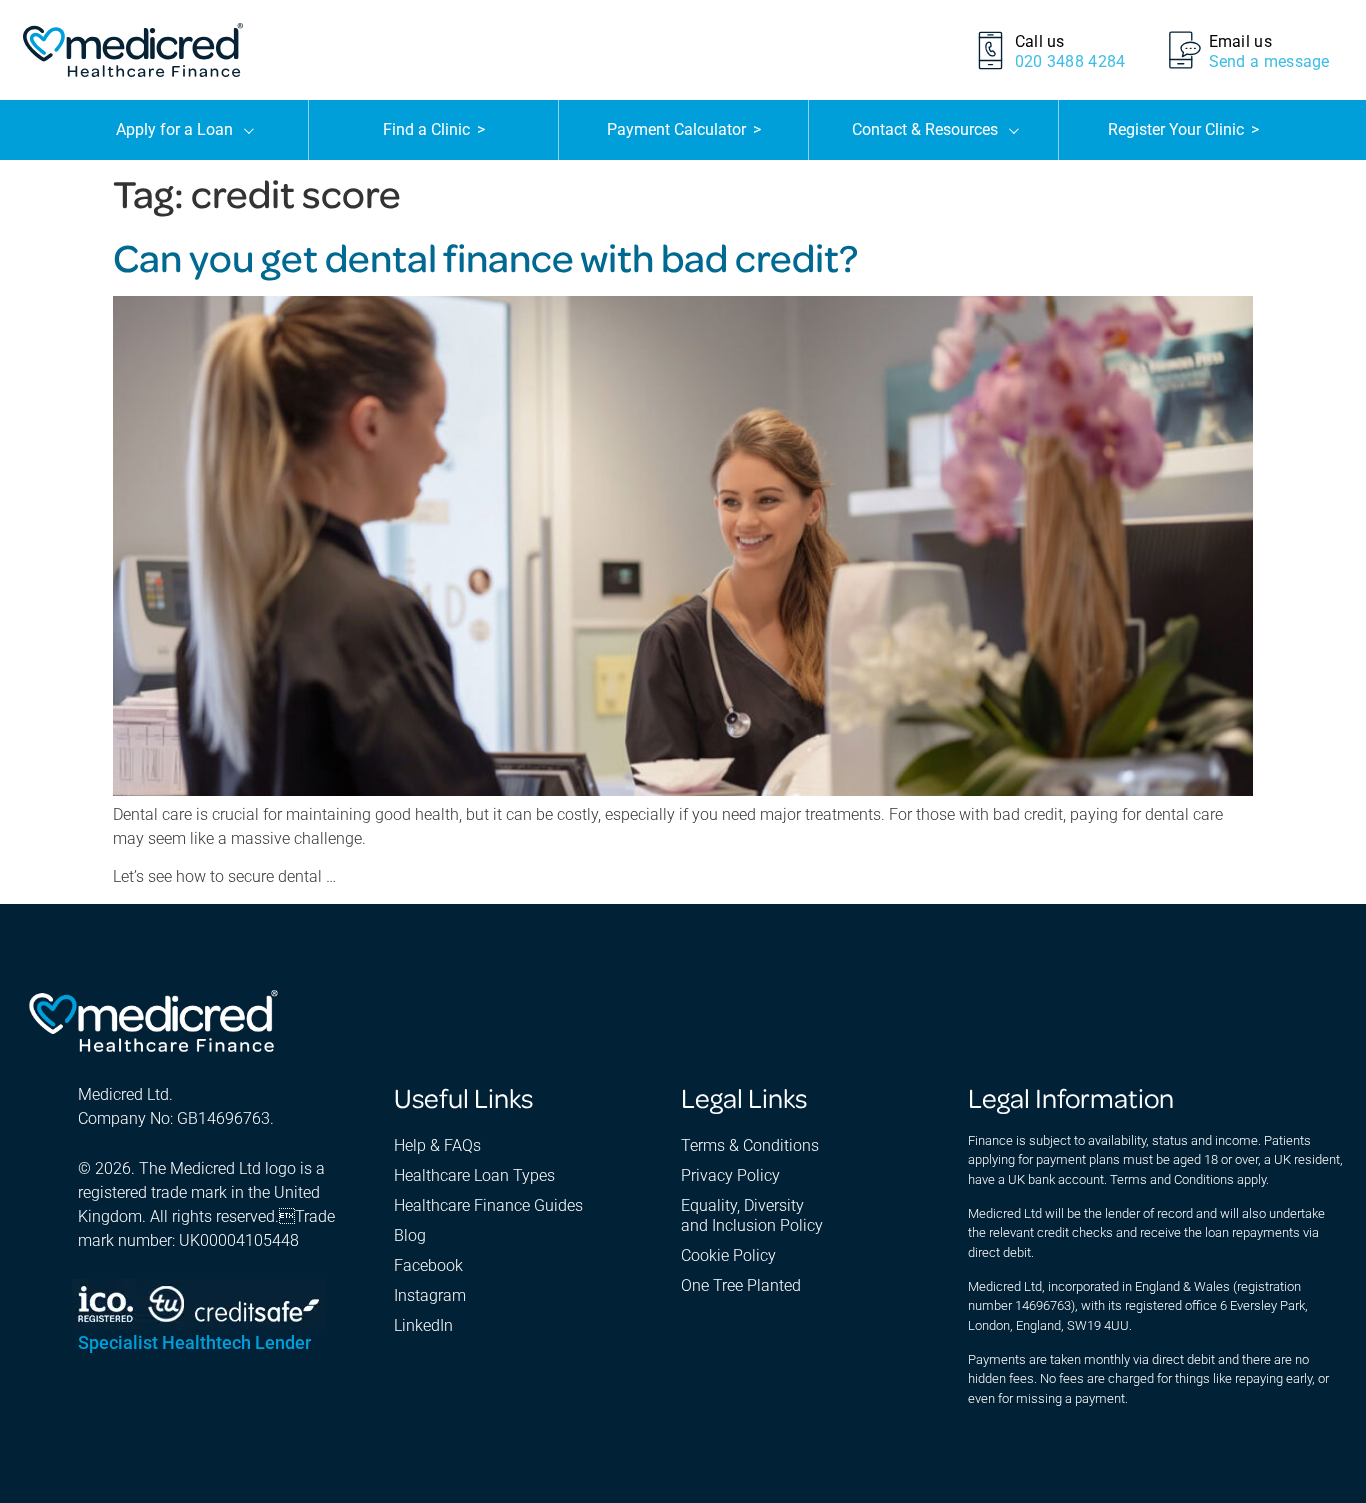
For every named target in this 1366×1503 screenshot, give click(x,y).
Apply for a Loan (174, 129)
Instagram (430, 1295)
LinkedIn (423, 1325)
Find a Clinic (434, 129)
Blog (410, 1235)
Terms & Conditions (750, 1145)
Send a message (1269, 61)
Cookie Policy (728, 1255)
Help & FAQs (437, 1145)
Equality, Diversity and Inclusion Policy (752, 1215)
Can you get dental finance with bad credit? (485, 256)
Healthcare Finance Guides (488, 1205)
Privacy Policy (730, 1175)
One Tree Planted (741, 1285)
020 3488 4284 (1070, 61)
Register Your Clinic (1183, 129)
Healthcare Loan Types (474, 1175)
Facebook (428, 1265)
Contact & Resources (925, 129)
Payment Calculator (684, 129)
